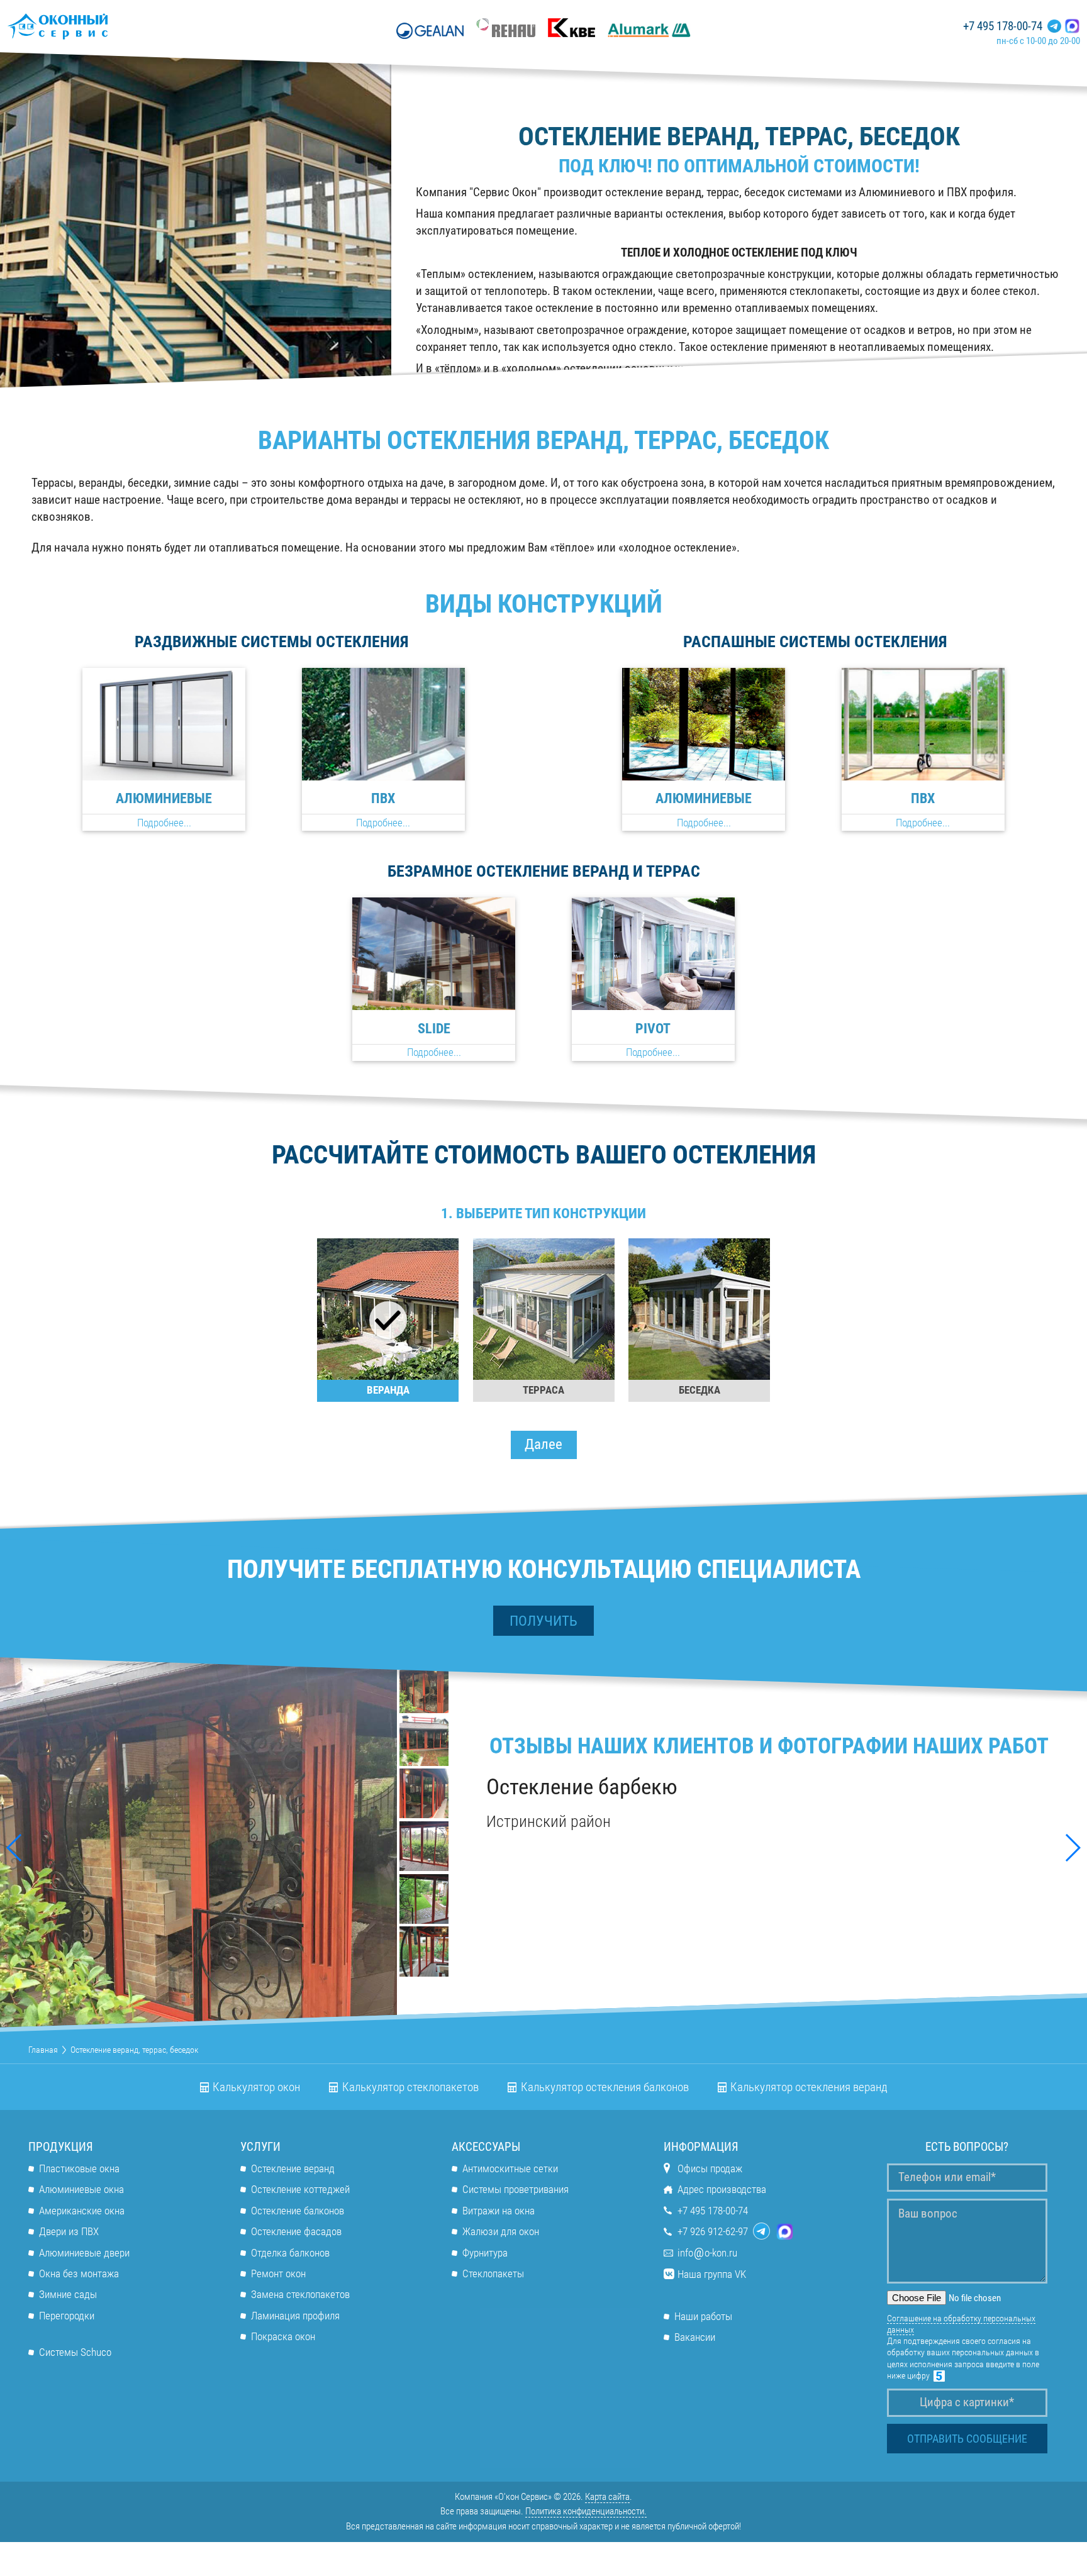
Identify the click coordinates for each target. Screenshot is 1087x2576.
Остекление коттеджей (300, 2189)
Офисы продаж (710, 2168)
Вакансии (695, 2337)
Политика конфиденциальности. (586, 2511)
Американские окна (82, 2211)
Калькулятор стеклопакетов (410, 2087)
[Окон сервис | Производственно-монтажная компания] (94, 26)
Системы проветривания (516, 2189)
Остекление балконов (298, 2211)
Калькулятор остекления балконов (605, 2087)
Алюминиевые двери (84, 2253)
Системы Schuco (75, 2352)
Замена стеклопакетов (300, 2294)
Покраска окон (283, 2336)
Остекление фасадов (296, 2231)
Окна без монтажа (79, 2273)
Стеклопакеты (493, 2273)
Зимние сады (68, 2294)
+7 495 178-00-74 (1003, 26)
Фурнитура (485, 2253)
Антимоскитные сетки (510, 2168)
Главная (43, 2050)
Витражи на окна (499, 2211)
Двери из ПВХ (69, 2231)
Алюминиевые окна (81, 2189)
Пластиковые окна (79, 2168)
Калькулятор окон (256, 2087)
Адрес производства (722, 2189)
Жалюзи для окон (501, 2231)
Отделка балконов (290, 2253)
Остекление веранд (293, 2168)
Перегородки (67, 2316)
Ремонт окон (278, 2273)
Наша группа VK (712, 2274)
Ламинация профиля (295, 2316)
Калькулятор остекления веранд (809, 2087)
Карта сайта (607, 2497)
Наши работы (703, 2316)
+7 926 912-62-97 (713, 2231)
